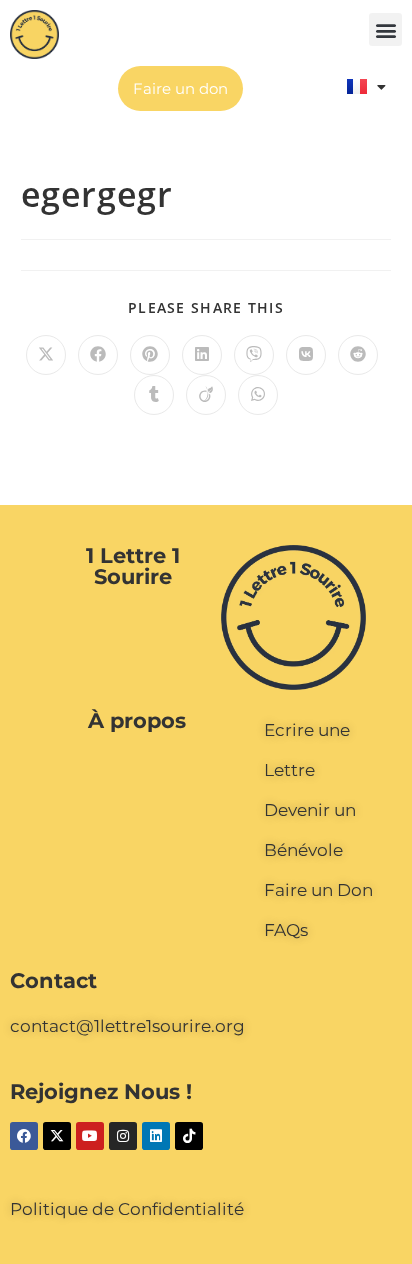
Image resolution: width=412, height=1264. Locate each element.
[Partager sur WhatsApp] (258, 395)
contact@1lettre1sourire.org (127, 1026)
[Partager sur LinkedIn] (202, 355)
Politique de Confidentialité (127, 1209)
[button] (385, 29)
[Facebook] (24, 1136)
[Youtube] (90, 1136)
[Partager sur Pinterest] (150, 355)
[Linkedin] (156, 1136)
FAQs (286, 930)
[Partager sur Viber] (254, 355)
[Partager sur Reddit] (358, 355)
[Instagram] (123, 1136)
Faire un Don (318, 890)
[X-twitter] (57, 1136)
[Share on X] (46, 355)
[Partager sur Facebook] (98, 355)
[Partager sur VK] (306, 355)
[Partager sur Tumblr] (154, 395)
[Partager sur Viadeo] (206, 395)
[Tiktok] (189, 1136)
